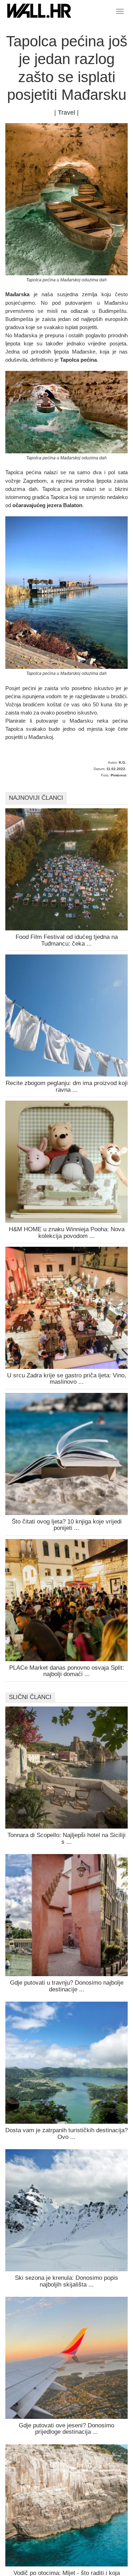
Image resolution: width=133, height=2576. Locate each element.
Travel (66, 113)
